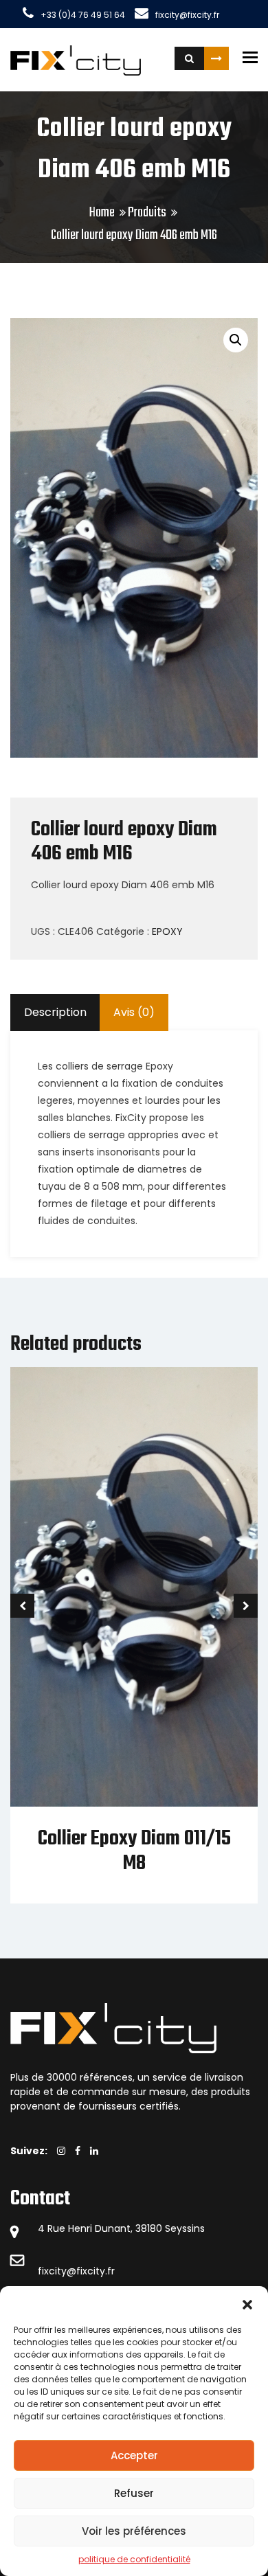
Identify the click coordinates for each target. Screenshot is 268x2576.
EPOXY (167, 931)
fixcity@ (57, 2271)
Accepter (134, 2455)
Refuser (134, 2493)
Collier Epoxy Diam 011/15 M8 (134, 1851)
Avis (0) (134, 1012)
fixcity (91, 2271)
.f (108, 2271)
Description (55, 1012)
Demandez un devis (216, 58)
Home (102, 213)
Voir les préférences (134, 2531)
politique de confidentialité (134, 2559)
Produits (147, 213)
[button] (247, 2303)
